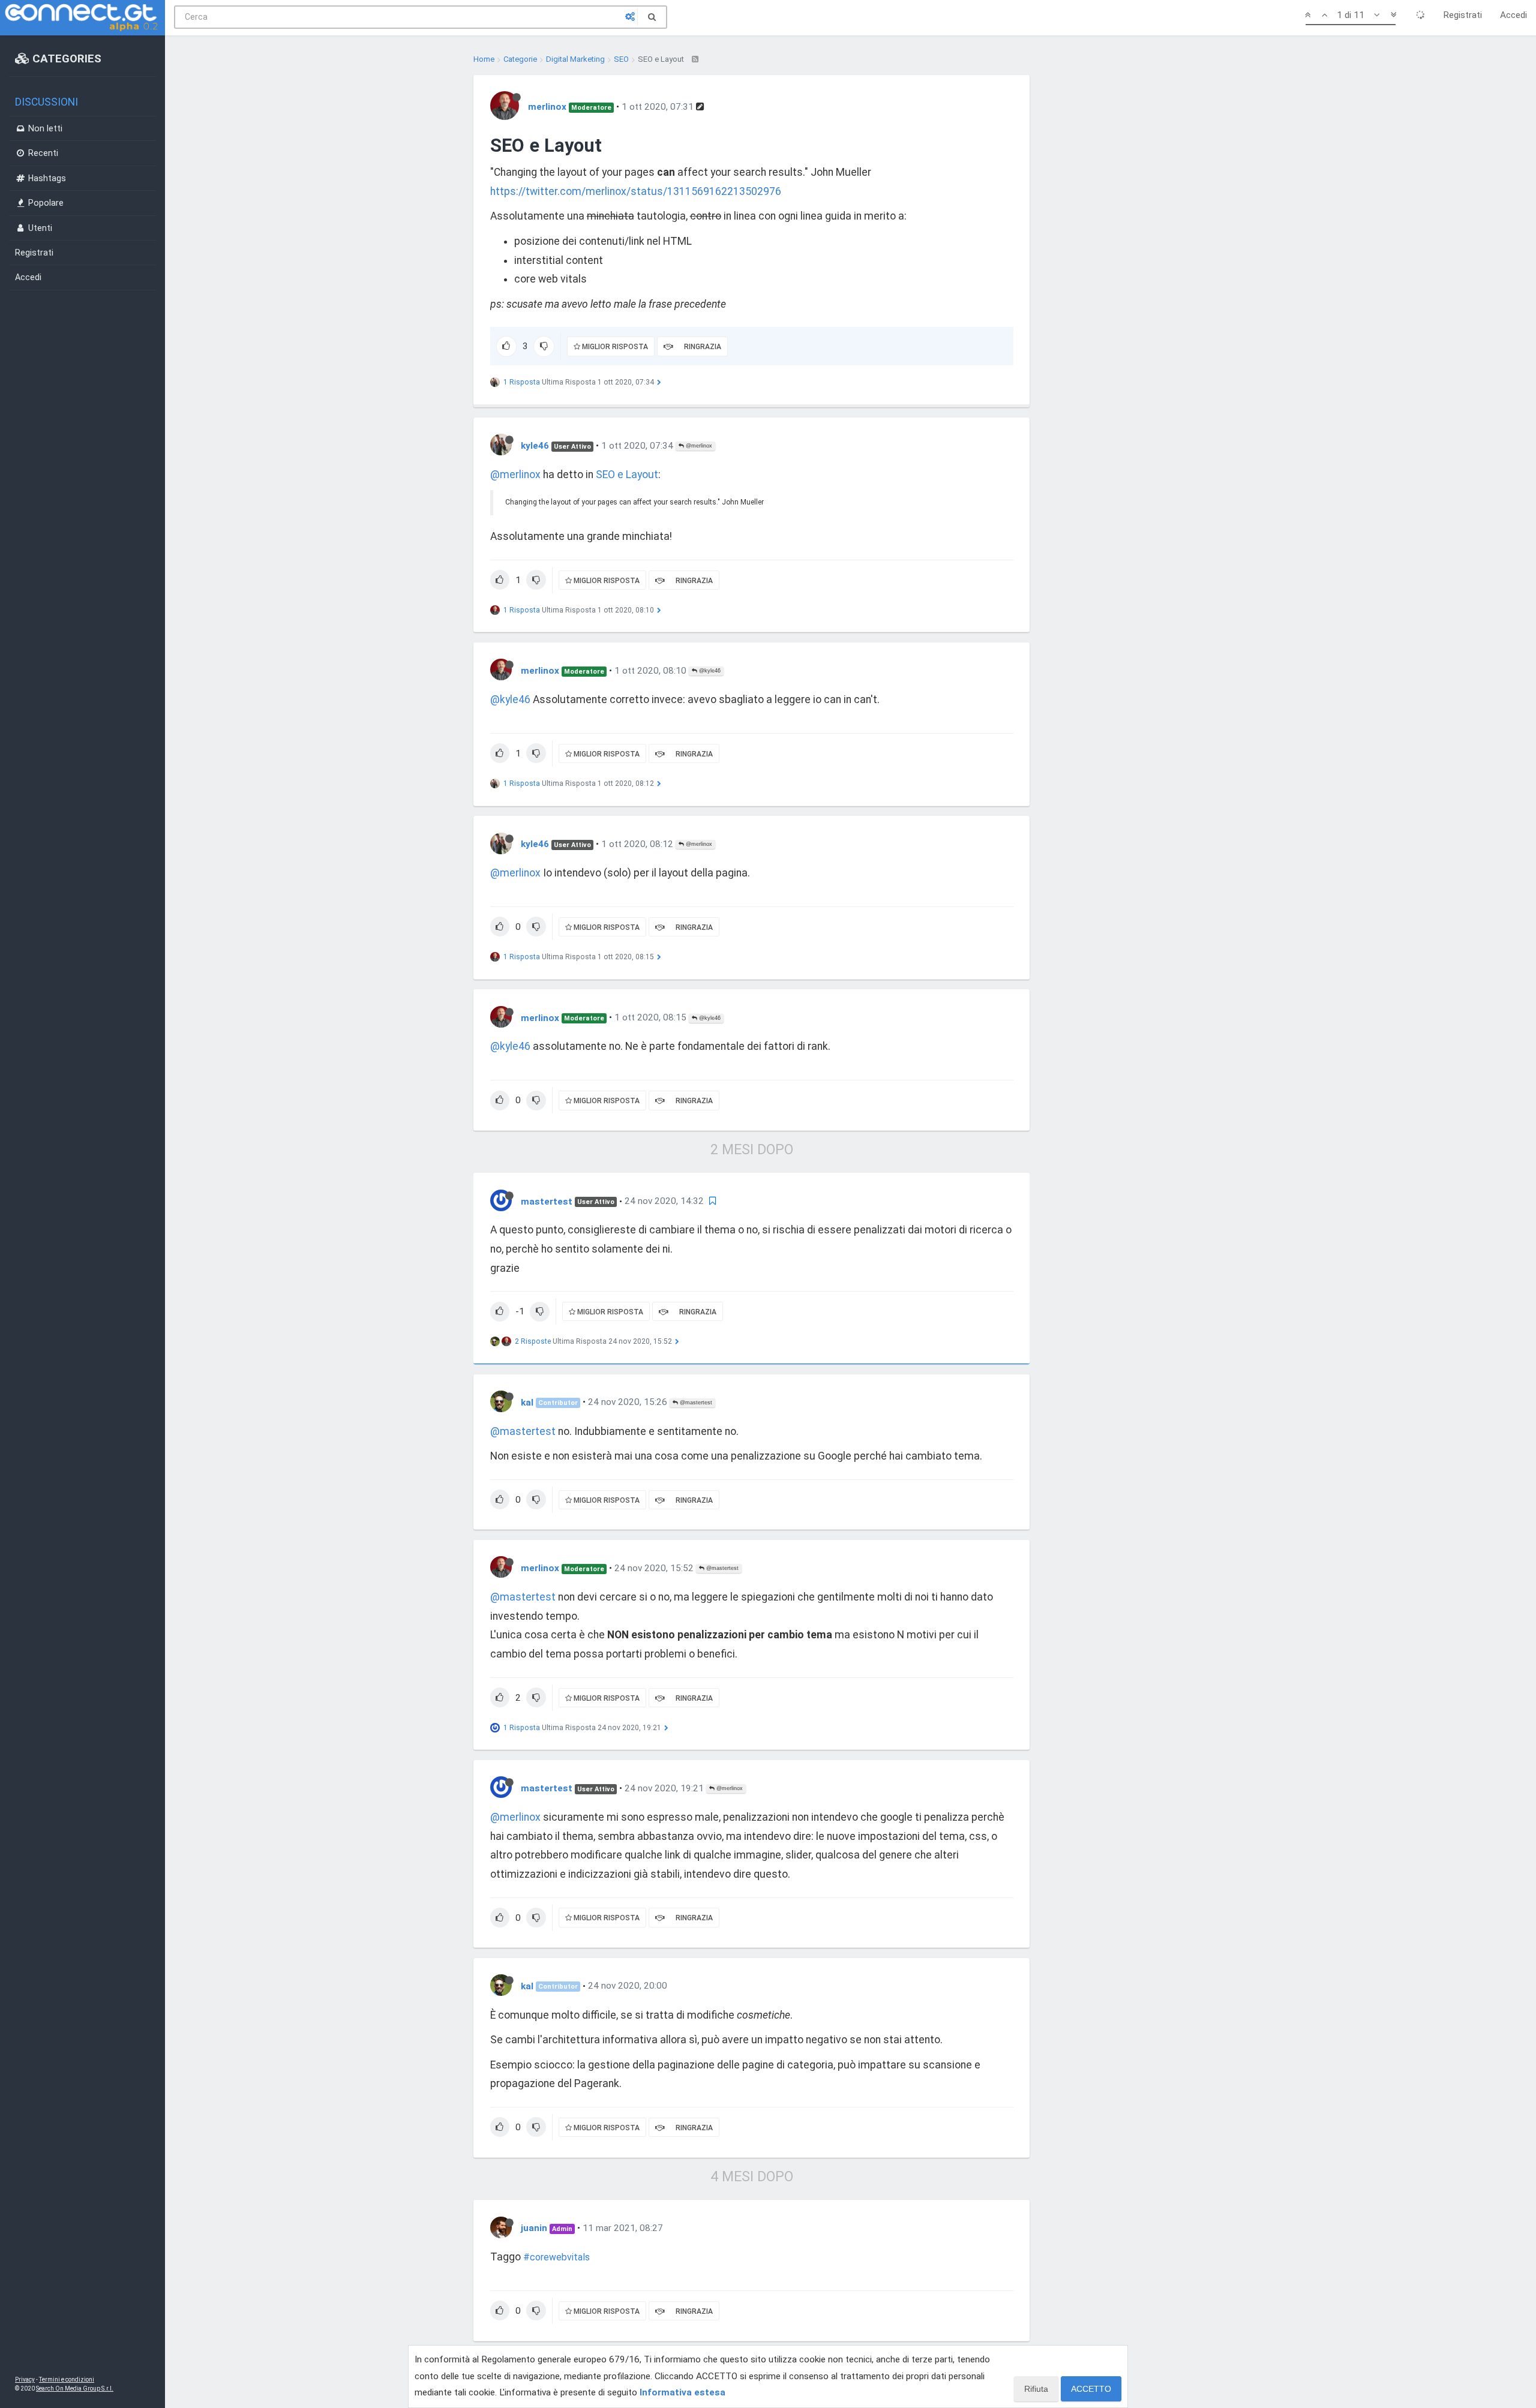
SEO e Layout (627, 475)
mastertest (547, 1201)
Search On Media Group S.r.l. (75, 2389)
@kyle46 (709, 671)
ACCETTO (1091, 2389)
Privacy (25, 2380)
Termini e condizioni (67, 2380)
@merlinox (698, 446)
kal (527, 1402)
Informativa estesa (682, 2392)
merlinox (547, 107)
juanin (534, 2228)
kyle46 (535, 446)
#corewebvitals (556, 2257)
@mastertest (695, 1403)
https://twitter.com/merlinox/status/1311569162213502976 (636, 191)
